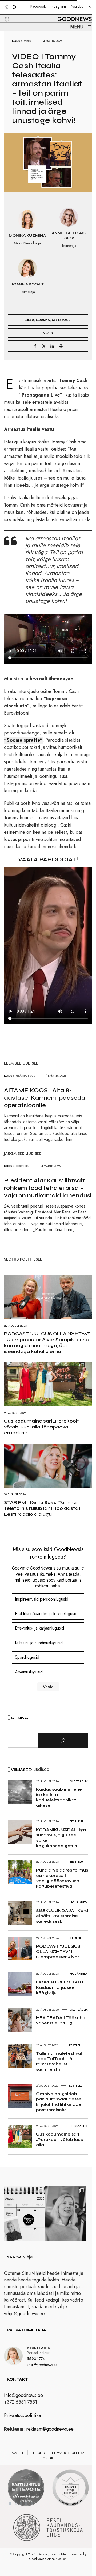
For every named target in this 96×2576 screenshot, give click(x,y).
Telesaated (78, 2126)
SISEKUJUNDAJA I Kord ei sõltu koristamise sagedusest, (62, 1916)
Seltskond (61, 320)
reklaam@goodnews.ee (50, 2429)
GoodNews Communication (48, 2559)
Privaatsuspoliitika (22, 2415)
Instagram (58, 6)
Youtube (77, 6)
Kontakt (48, 2458)
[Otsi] (63, 1740)
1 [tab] (10, 2503)
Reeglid (38, 2453)
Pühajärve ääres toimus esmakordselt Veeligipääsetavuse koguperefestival (62, 1878)
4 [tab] (26, 2503)
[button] (4, 13)
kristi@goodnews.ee (42, 2365)
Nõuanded (78, 1902)
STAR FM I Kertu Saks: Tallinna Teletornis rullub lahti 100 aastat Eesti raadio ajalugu (42, 1508)
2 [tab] (16, 2503)
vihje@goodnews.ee (24, 2314)
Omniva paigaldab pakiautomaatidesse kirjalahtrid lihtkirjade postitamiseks (59, 2102)
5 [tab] (32, 2503)
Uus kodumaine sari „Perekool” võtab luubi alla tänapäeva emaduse (41, 1427)
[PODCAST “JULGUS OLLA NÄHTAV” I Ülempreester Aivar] (25, 2214)
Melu (27, 41)
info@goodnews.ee (23, 2395)
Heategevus (25, 1076)
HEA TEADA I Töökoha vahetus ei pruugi (61, 2020)
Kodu (16, 41)
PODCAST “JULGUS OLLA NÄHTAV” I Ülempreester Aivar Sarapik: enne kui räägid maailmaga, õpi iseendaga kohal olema (47, 1342)
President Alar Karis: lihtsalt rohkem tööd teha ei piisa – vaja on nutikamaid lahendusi (48, 1188)
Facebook (38, 6)
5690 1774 (36, 2359)
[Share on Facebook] (35, 346)
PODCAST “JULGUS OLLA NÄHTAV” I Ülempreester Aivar (58, 1951)
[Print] (61, 346)
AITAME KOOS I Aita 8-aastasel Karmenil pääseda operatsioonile (45, 1098)
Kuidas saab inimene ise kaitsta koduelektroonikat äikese (59, 1797)
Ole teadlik (79, 1781)
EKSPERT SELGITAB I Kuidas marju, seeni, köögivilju (60, 1987)
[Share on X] (44, 346)
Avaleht (18, 2453)
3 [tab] (21, 2503)
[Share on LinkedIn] (52, 346)
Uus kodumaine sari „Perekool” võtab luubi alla (60, 2139)
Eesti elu (23, 1166)
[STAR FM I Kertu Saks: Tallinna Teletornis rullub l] (66, 2214)
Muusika (43, 320)
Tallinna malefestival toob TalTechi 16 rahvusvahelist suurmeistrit (59, 2061)
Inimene (76, 1938)
